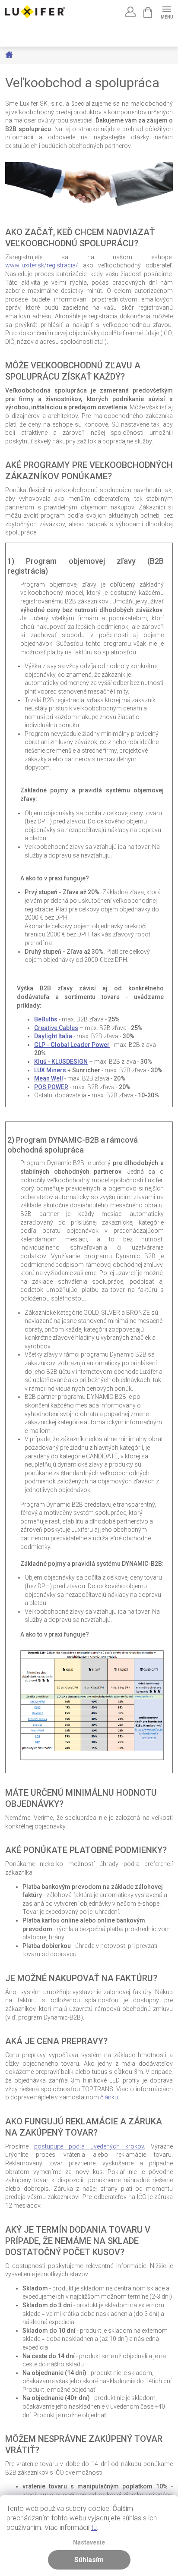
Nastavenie (89, 2543)
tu (94, 2527)
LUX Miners (50, 1070)
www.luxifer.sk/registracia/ (42, 265)
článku (109, 2097)
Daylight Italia (53, 1036)
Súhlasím (89, 2560)
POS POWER (51, 1087)
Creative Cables (56, 1028)
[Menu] (167, 11)
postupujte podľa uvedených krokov (89, 2146)
